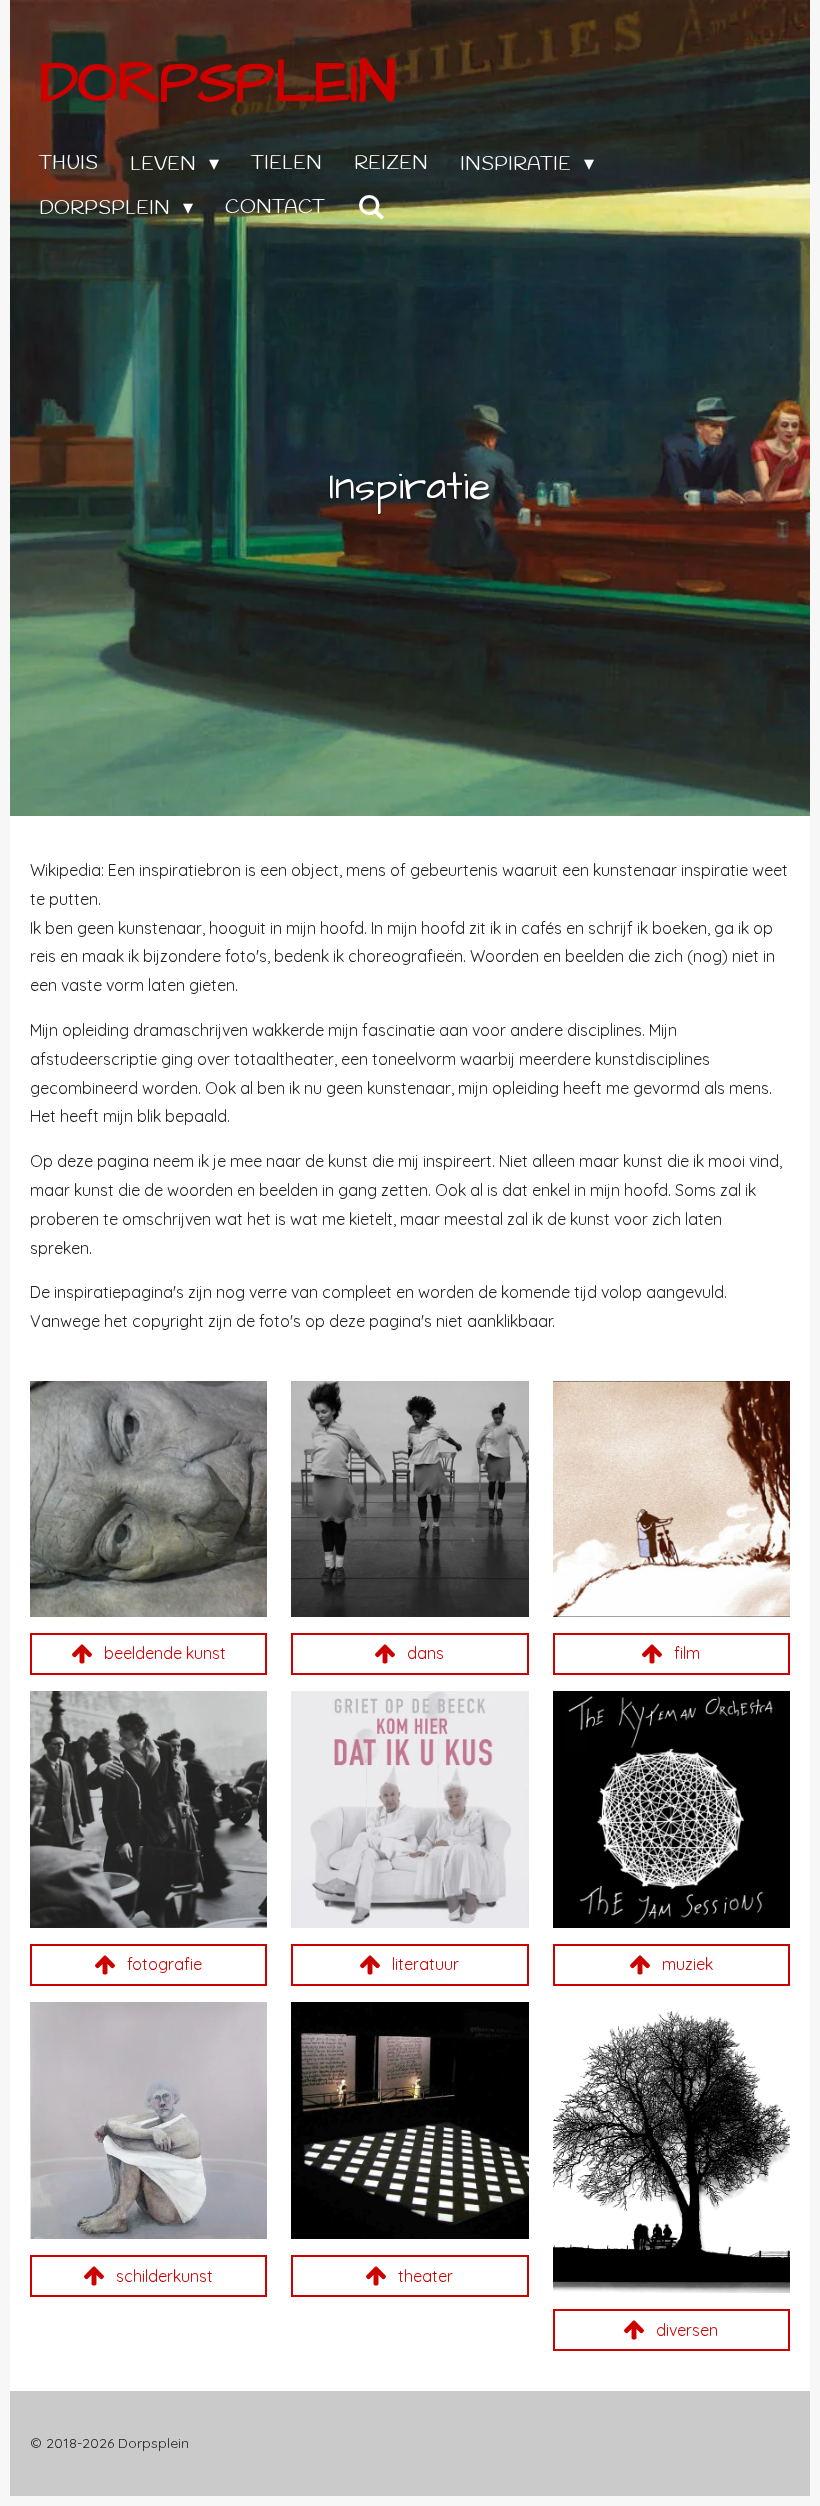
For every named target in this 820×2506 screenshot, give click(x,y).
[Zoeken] (371, 208)
